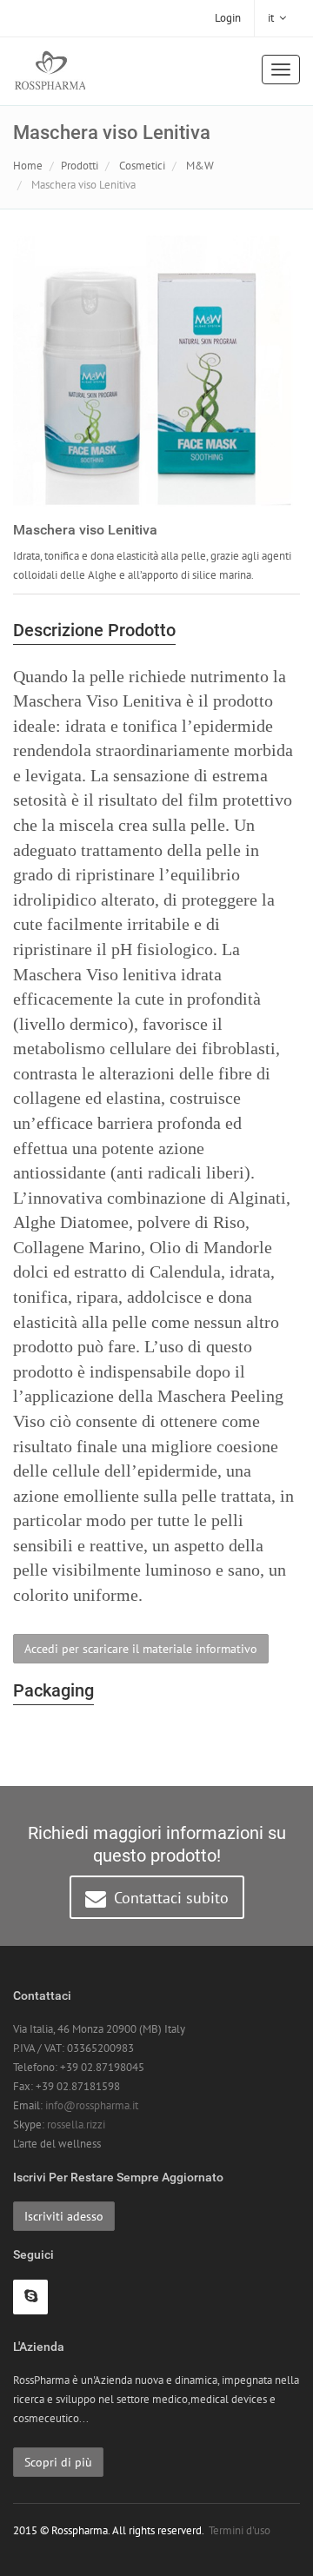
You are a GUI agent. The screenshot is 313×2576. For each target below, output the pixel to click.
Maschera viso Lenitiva (83, 185)
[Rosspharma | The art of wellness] (50, 71)
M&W (200, 166)
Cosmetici (142, 166)
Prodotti (80, 166)
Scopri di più (58, 2462)
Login (228, 18)
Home (28, 166)
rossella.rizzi (76, 2125)
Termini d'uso (240, 2530)
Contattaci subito (169, 1898)
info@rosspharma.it (92, 2105)
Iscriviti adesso (64, 2216)
